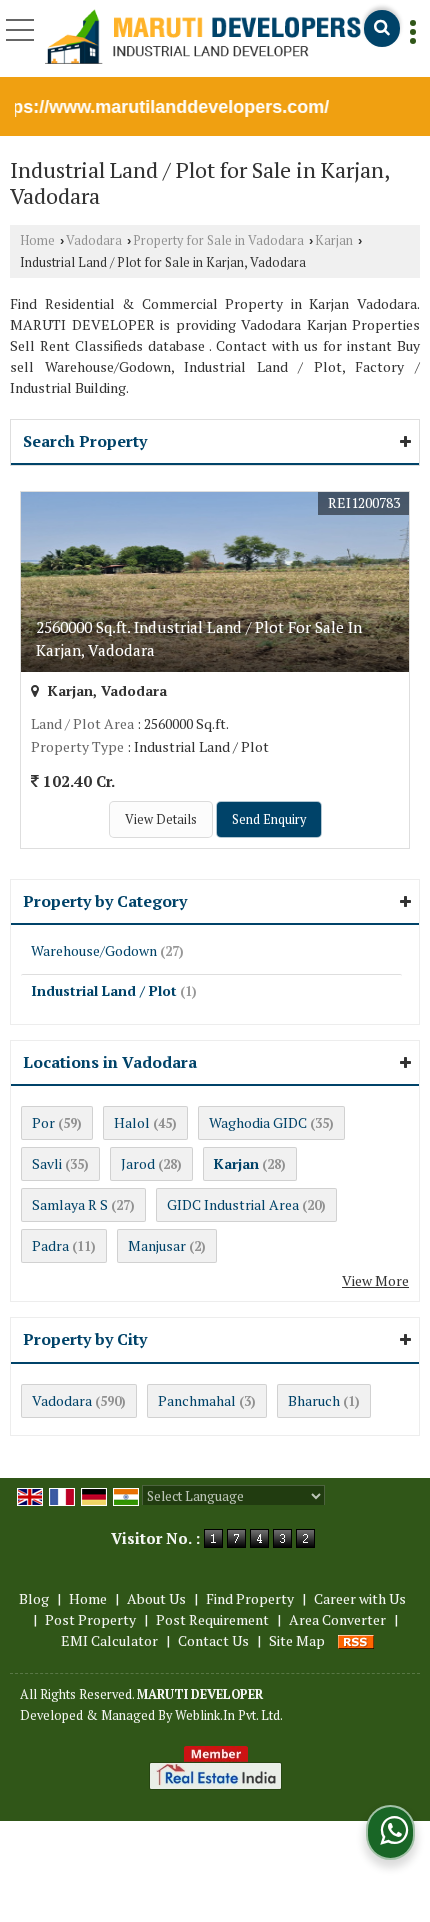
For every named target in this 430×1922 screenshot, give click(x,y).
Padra (50, 1245)
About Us (156, 1598)
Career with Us (360, 1598)
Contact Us (213, 1640)
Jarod (138, 1163)
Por (43, 1122)
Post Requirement (212, 1619)
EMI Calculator (109, 1640)
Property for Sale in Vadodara (218, 240)
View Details (161, 819)
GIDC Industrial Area (233, 1204)
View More (375, 1280)
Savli (47, 1163)
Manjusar (157, 1245)
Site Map (297, 1640)
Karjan (334, 240)
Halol (132, 1122)
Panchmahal (197, 1400)
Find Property (250, 1598)
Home (37, 240)
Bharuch (314, 1400)
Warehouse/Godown (94, 950)
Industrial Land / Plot (104, 990)
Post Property (90, 1619)
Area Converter (337, 1619)
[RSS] (356, 1640)
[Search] (382, 28)
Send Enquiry (269, 819)
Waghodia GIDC (258, 1122)
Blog (34, 1598)
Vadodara (94, 240)
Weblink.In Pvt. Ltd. (229, 1715)
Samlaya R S (70, 1204)
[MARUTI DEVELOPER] (203, 38)
